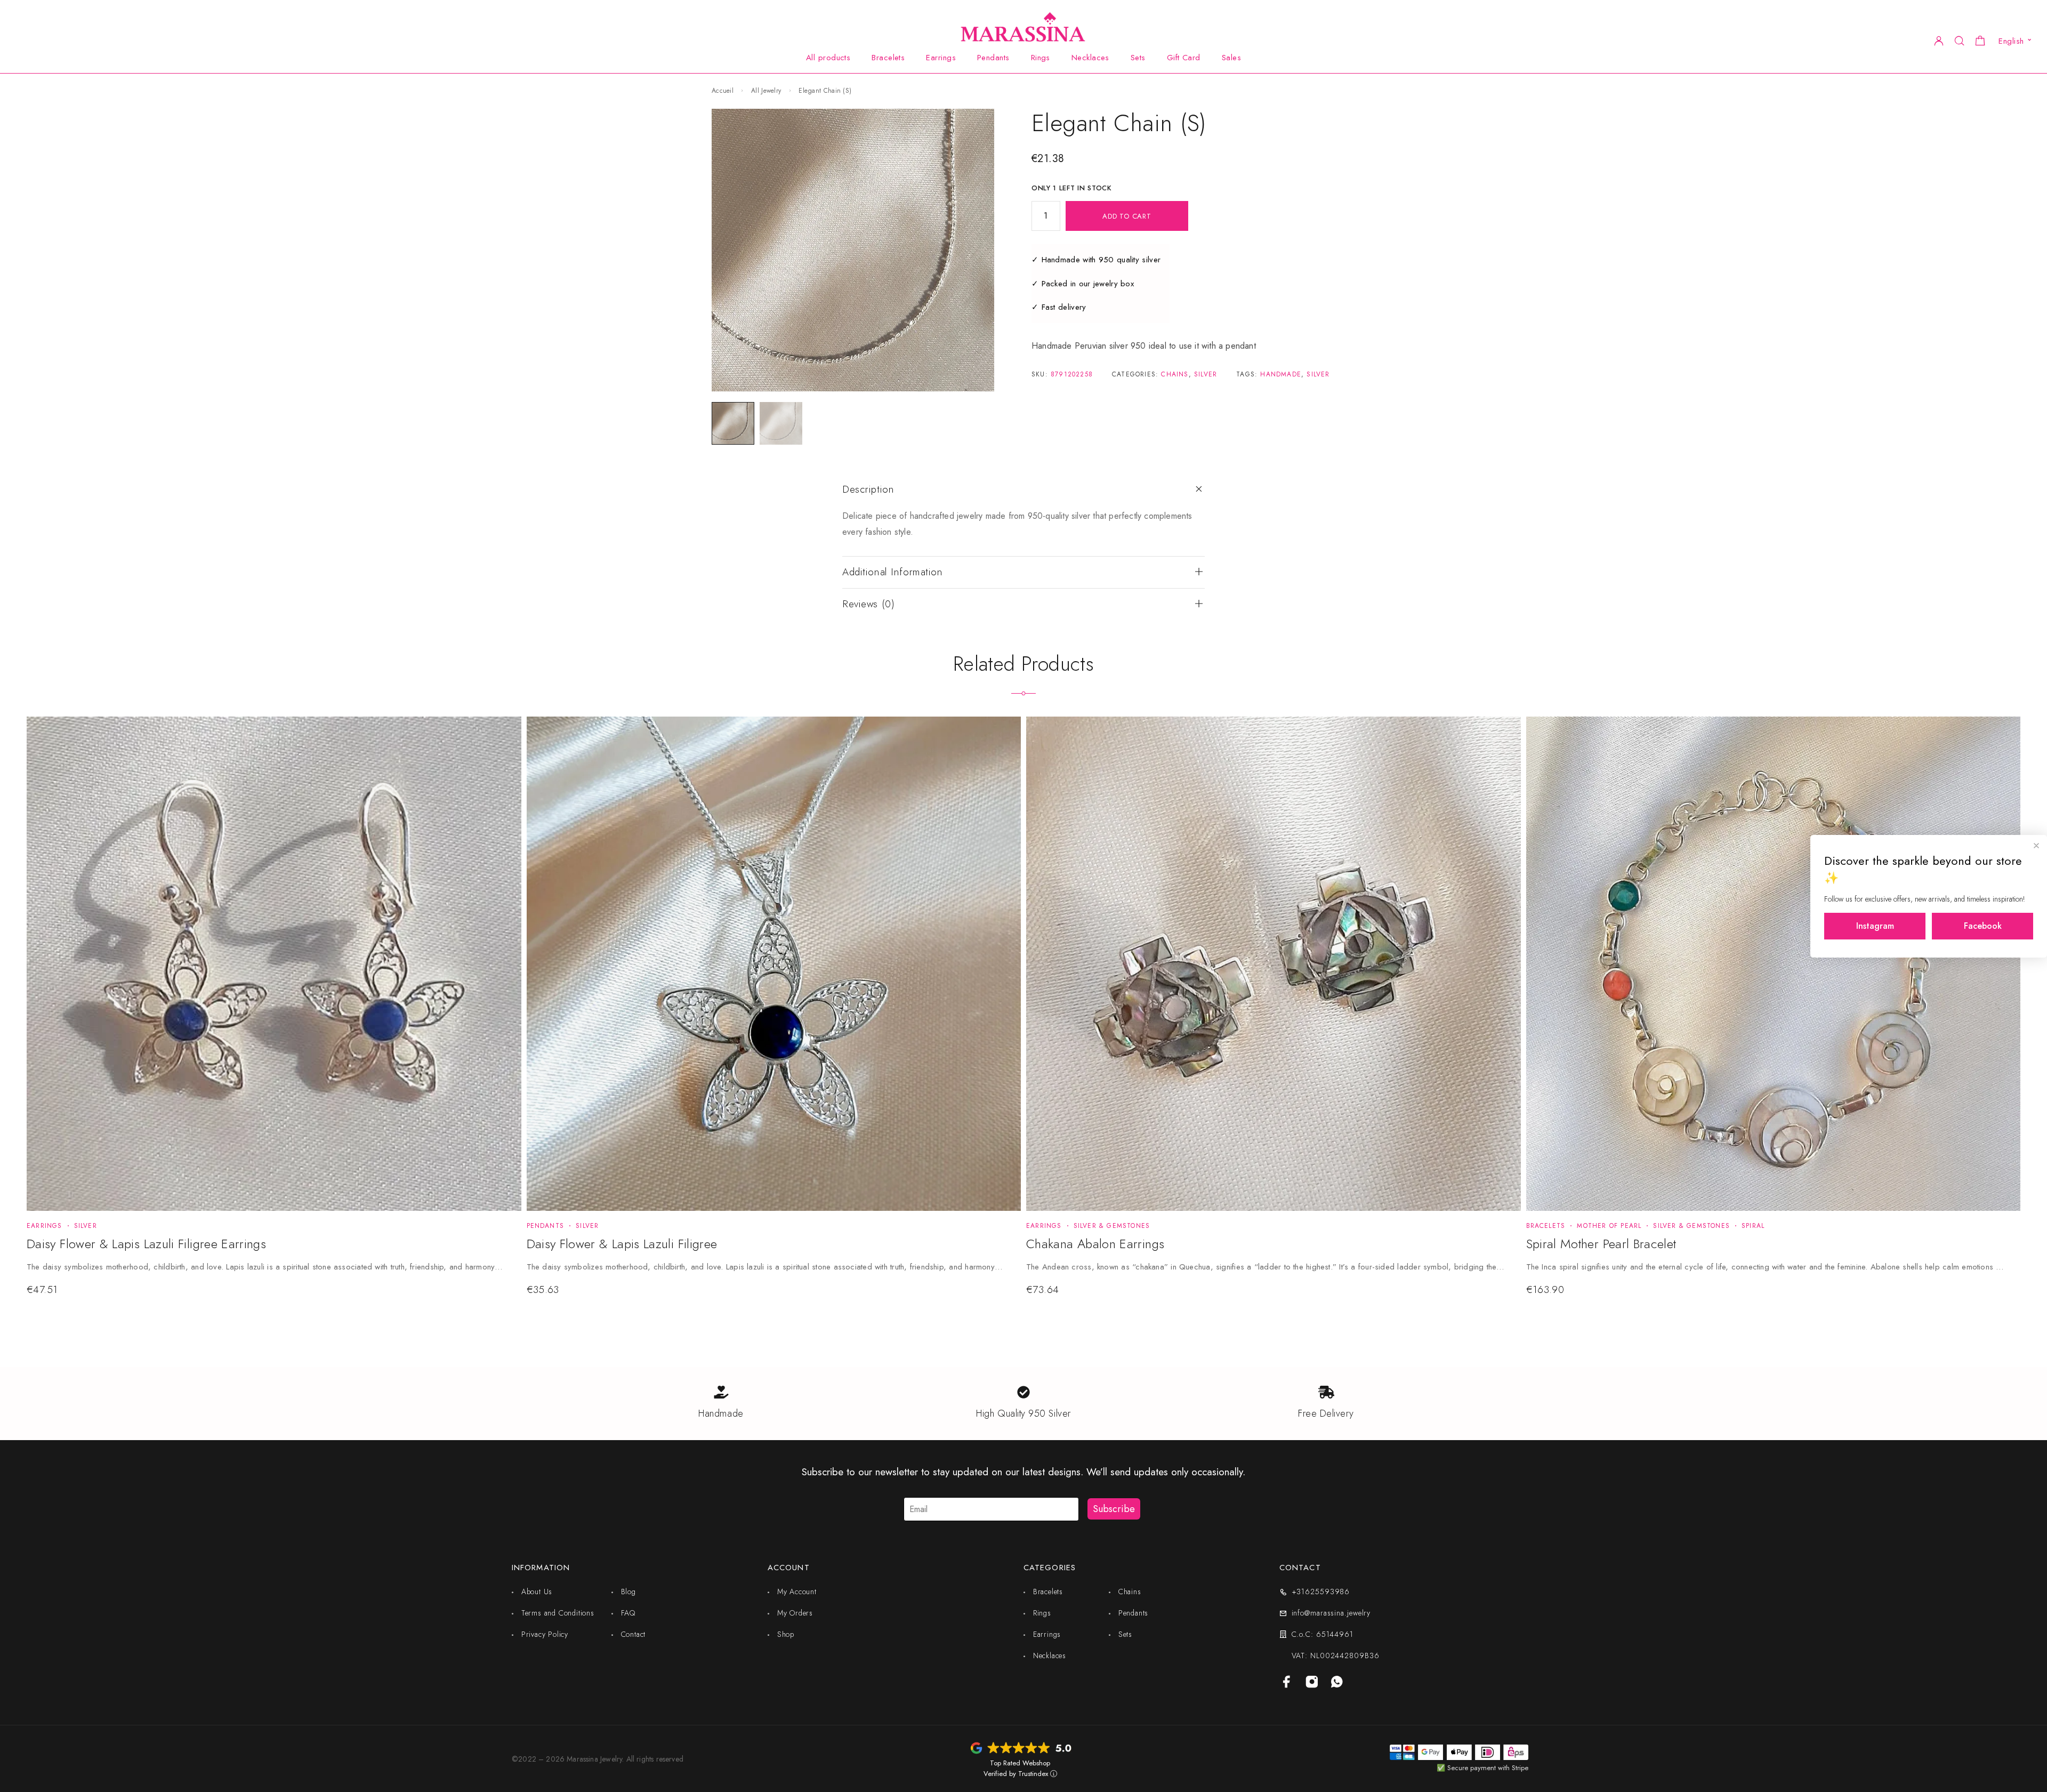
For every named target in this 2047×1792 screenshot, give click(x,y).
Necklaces (1090, 58)
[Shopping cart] (1980, 42)
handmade (1281, 374)
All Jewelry (766, 91)
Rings (1041, 58)
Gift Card (1184, 58)
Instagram (1875, 926)
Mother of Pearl (1609, 1226)
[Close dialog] (2036, 846)
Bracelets (888, 58)
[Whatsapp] (1337, 1683)
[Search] (1959, 40)
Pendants (993, 58)
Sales (1231, 58)
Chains (1175, 374)
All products (828, 58)
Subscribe (1114, 1509)
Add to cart (1127, 216)
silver (1318, 374)
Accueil (723, 91)
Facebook (1983, 926)
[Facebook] (1287, 1683)
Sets (1138, 58)
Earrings (941, 58)
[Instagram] (1312, 1683)
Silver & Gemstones (1112, 1226)
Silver (1206, 374)
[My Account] (1939, 40)
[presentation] (266, 1267)
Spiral (1753, 1226)
